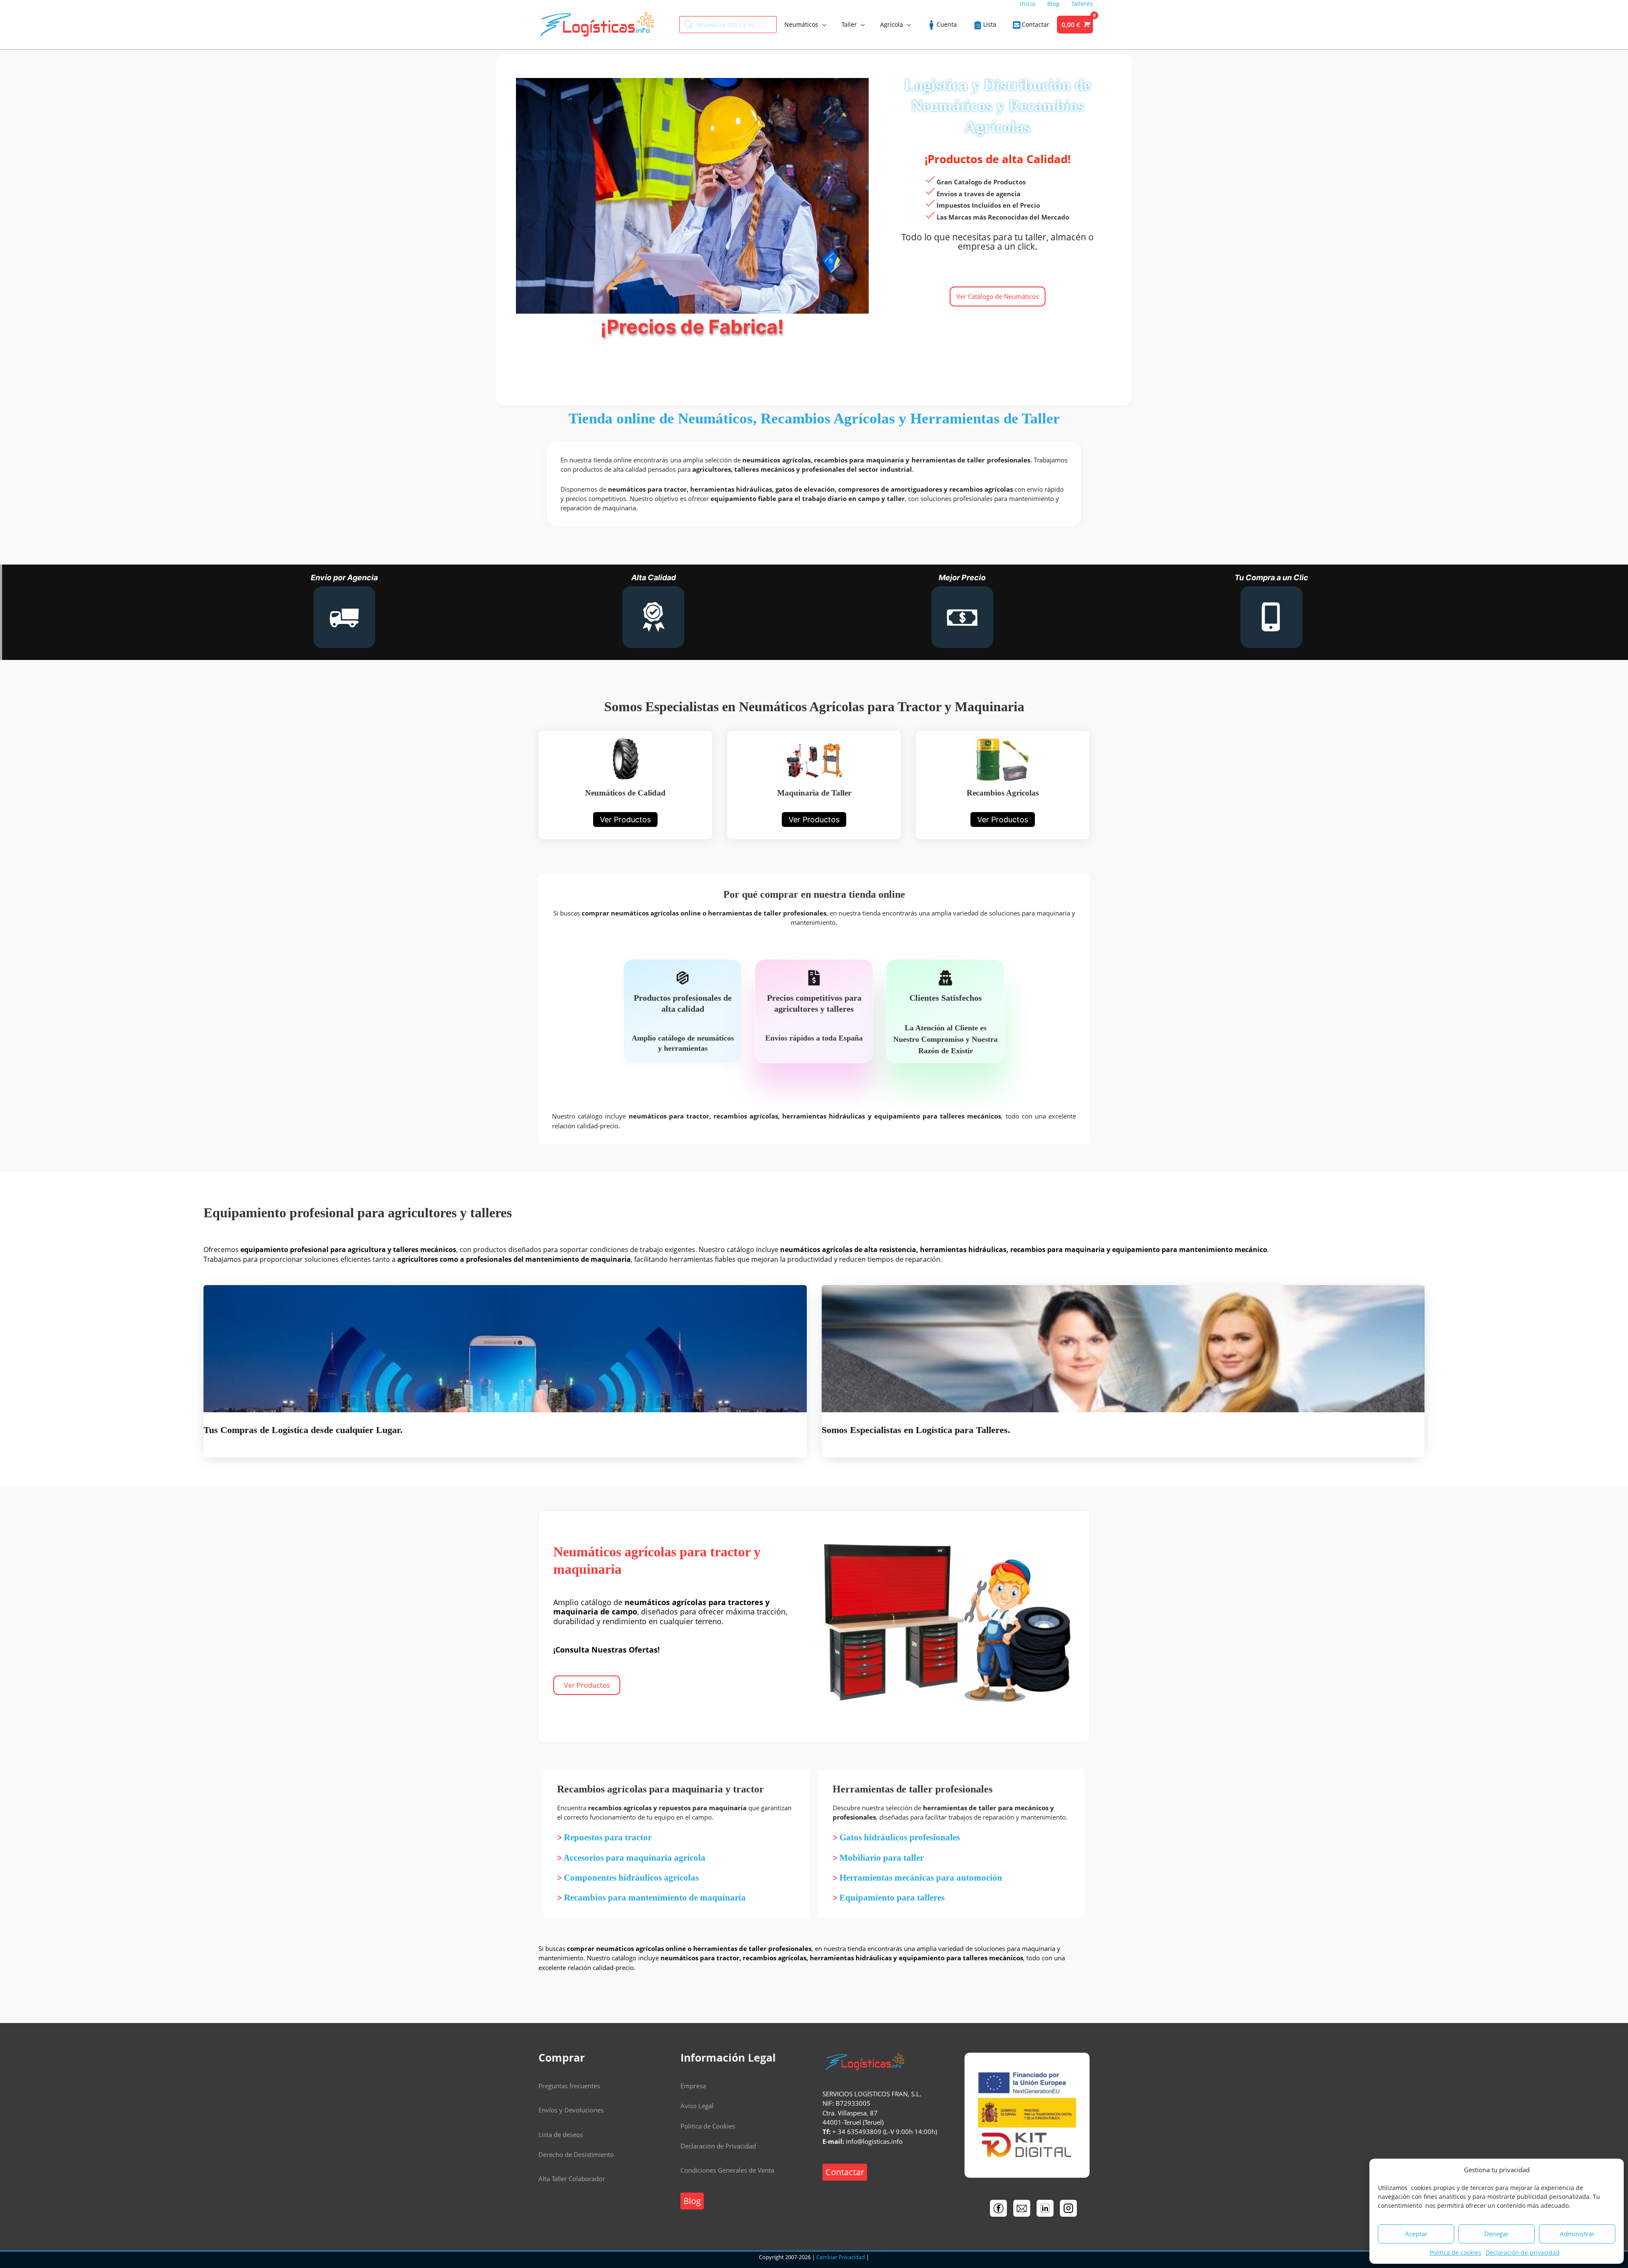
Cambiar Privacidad (840, 2257)
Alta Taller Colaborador (572, 2179)
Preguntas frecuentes (569, 2086)
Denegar (1497, 2234)
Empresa (693, 2086)
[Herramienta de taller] (814, 785)
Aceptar (1416, 2234)
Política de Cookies (708, 2126)
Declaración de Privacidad (718, 2146)
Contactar (845, 2172)
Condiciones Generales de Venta (727, 2170)
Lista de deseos (561, 2134)
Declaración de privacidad (1523, 2253)
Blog (692, 2201)
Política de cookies (1455, 2253)
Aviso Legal (697, 2106)
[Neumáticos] (625, 785)
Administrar (1577, 2234)
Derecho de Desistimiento (576, 2154)
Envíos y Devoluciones (571, 2110)
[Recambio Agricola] (1003, 785)
